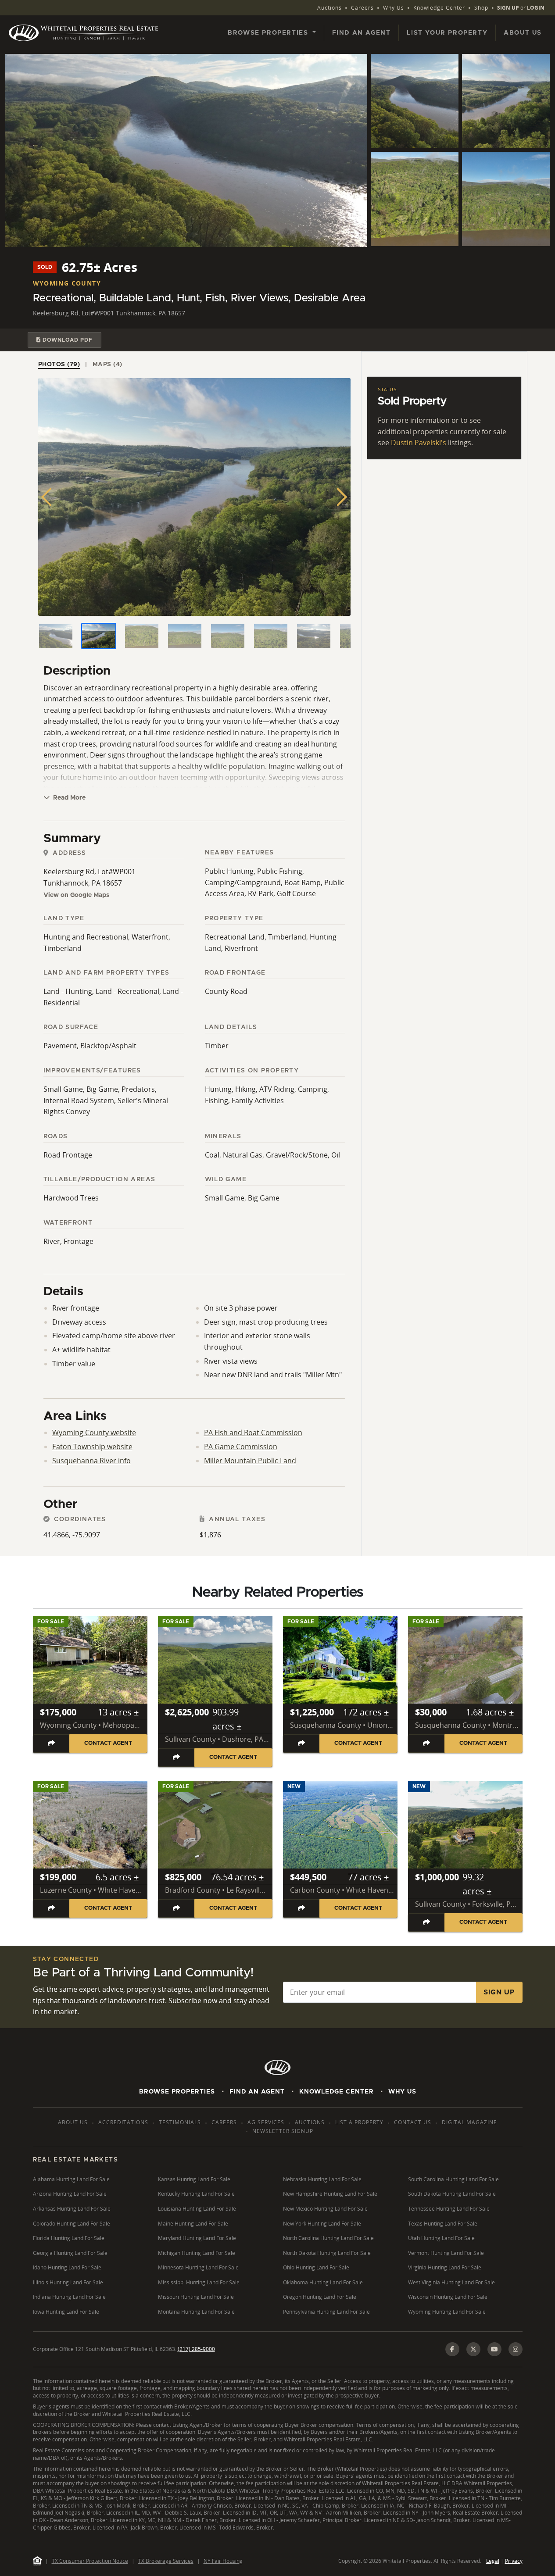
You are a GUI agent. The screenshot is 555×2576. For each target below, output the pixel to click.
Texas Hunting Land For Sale (443, 2224)
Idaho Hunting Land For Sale (67, 2267)
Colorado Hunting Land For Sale (72, 2224)
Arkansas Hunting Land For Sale (72, 2209)
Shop (481, 8)
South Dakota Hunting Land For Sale (452, 2194)
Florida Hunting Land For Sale (69, 2238)
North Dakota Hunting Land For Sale (327, 2253)
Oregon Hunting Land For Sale (320, 2297)
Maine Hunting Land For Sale (193, 2224)
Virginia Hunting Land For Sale (445, 2267)
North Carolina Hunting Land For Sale (328, 2238)
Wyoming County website (94, 1433)
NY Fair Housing (223, 2561)
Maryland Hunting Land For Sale (197, 2238)
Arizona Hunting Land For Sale (70, 2194)
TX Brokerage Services (166, 2561)
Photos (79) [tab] (59, 364)
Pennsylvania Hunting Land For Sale (326, 2312)
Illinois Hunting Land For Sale (68, 2282)
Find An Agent (257, 2092)
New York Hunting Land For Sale (322, 2224)
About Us (523, 33)
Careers (362, 8)
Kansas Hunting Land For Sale (194, 2179)
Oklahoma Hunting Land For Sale (323, 2282)
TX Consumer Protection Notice (90, 2561)
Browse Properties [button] (269, 33)
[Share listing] (52, 1743)
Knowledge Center (439, 8)
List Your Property (447, 33)
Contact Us (413, 2122)
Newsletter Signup (283, 2131)
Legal (493, 2561)
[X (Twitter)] (473, 2349)
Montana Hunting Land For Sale (196, 2312)
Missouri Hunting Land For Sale (196, 2297)
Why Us (394, 8)
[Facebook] (452, 2349)
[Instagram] (516, 2349)
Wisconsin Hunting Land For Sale (448, 2297)
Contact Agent (108, 1743)
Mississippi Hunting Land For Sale (199, 2282)
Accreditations (123, 2122)
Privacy (514, 2561)
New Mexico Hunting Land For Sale (325, 2209)
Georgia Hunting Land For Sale (70, 2253)
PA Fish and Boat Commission (253, 1433)
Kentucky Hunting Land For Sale (196, 2194)
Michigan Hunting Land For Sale (197, 2253)
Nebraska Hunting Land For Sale (322, 2179)
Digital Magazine (469, 2122)
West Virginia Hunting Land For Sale (451, 2282)
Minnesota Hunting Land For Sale (198, 2267)
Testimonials (180, 2122)
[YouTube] (494, 2349)
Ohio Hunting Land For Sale (316, 2267)
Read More (68, 798)
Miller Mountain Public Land (250, 1461)
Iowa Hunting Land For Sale (66, 2312)
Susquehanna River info (91, 1461)
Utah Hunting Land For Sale (441, 2238)
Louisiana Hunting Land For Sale (197, 2209)
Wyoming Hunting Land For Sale (447, 2312)
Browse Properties (177, 2092)
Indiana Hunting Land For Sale (69, 2297)
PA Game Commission (241, 1447)
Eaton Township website (92, 1447)
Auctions (329, 8)
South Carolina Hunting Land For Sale (453, 2179)
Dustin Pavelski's (419, 443)
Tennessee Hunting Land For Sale (449, 2209)
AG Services (266, 2122)
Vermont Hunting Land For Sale (446, 2253)
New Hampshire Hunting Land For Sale (330, 2194)
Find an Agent (362, 33)
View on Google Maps (76, 895)
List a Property (359, 2122)
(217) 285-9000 (196, 2349)
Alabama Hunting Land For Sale (71, 2179)
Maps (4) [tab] (107, 364)
